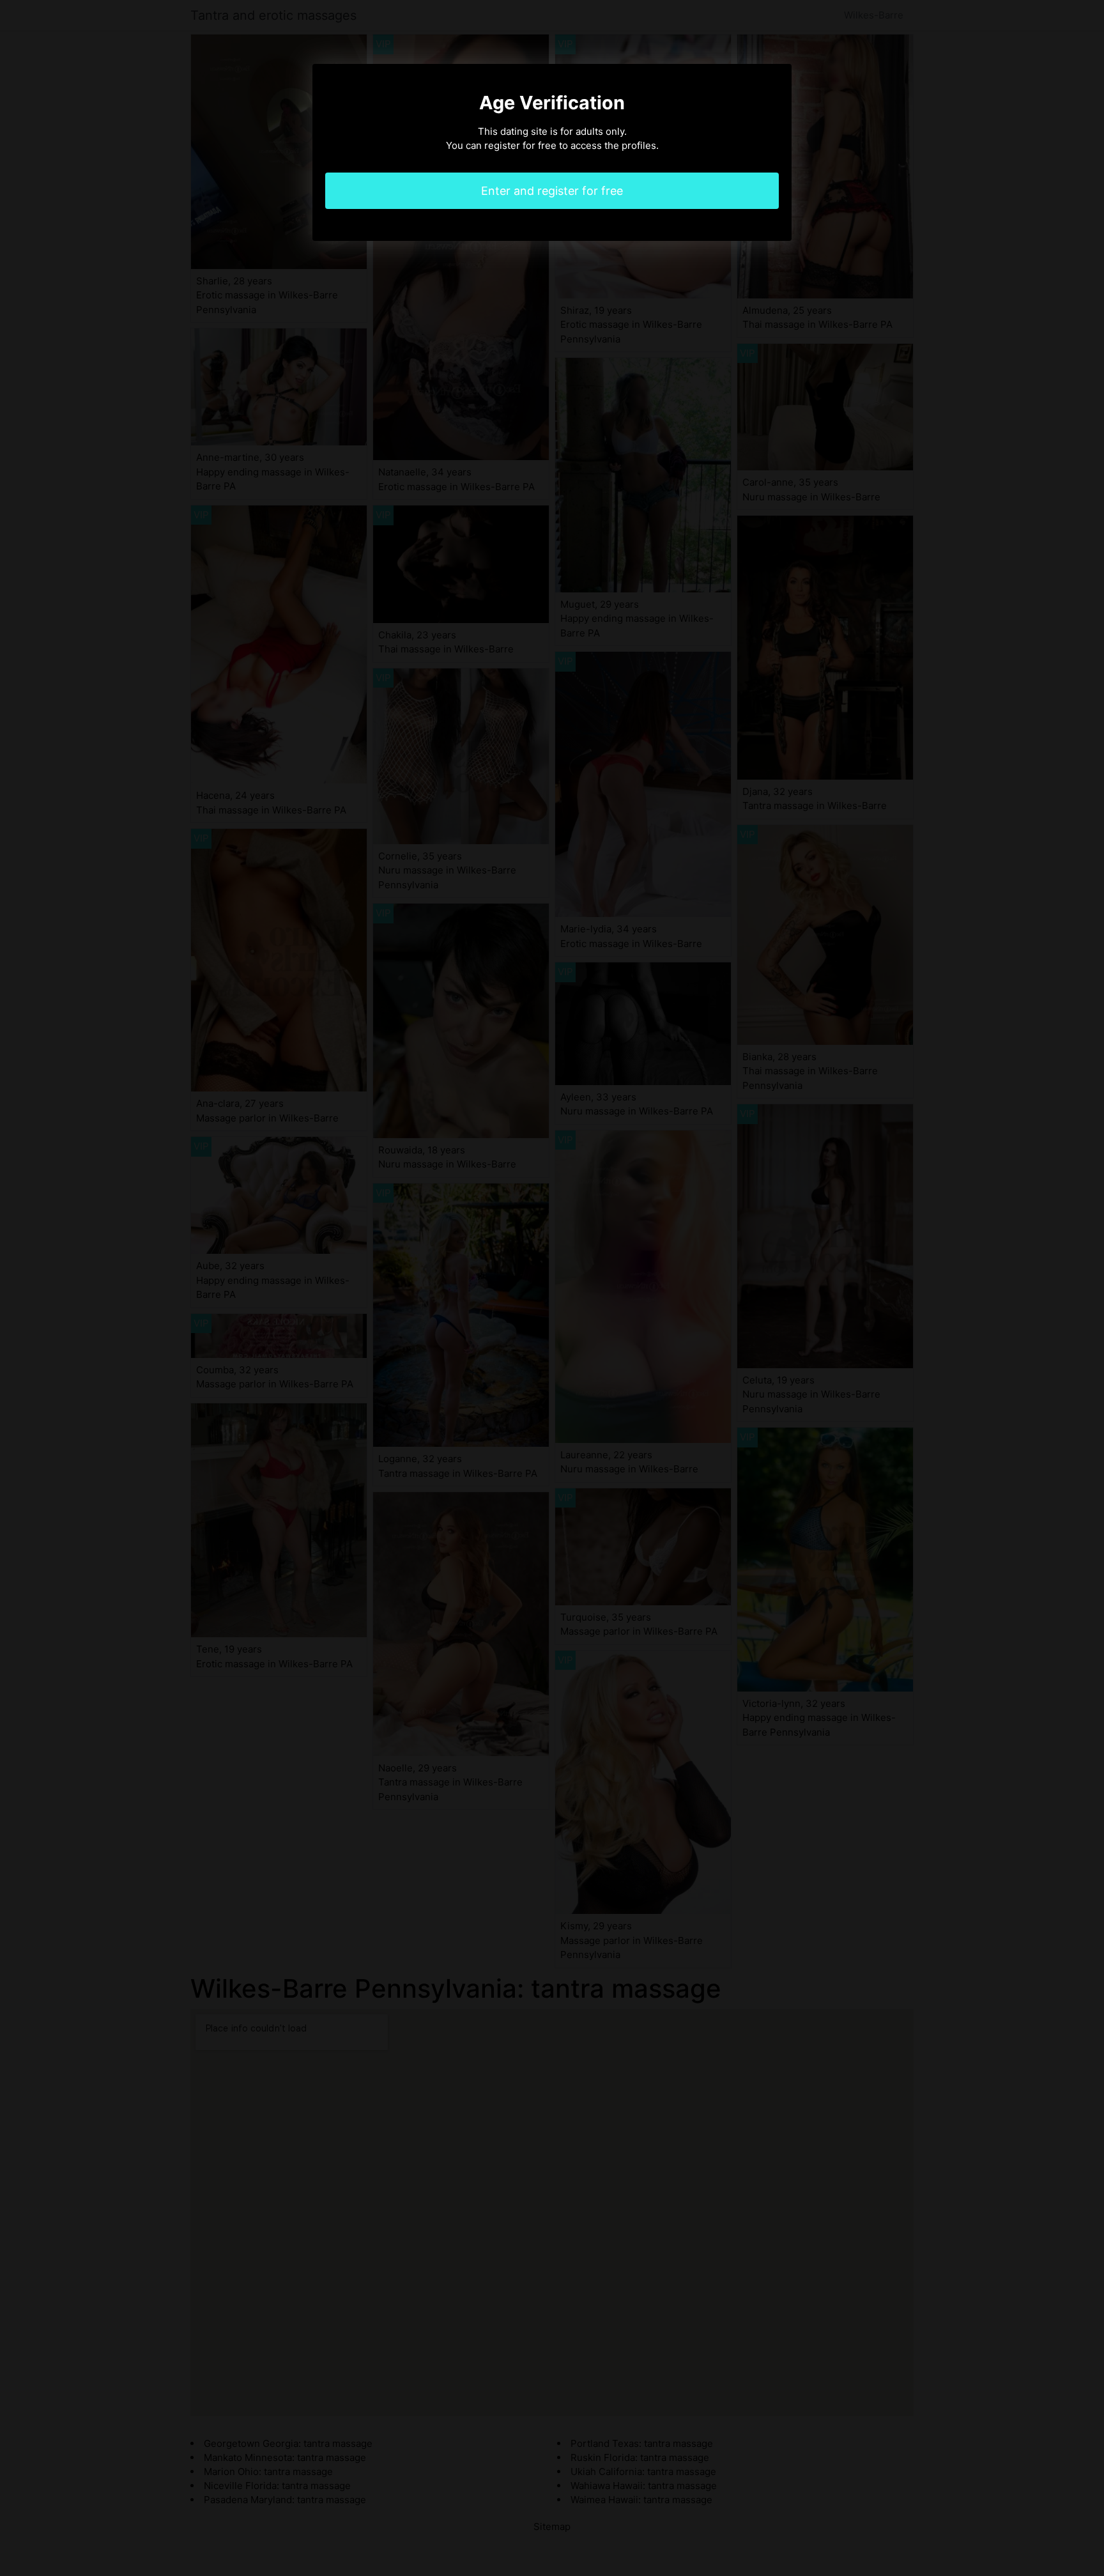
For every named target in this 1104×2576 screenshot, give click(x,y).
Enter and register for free (552, 191)
